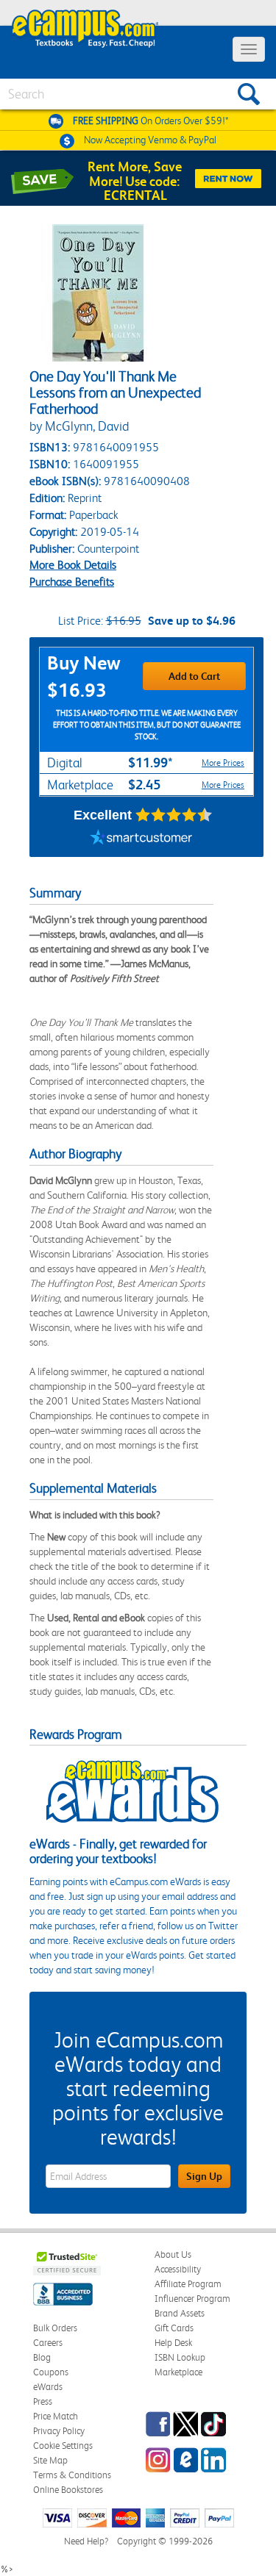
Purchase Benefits (72, 582)
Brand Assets (180, 2313)
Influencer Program (192, 2299)
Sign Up (204, 2176)
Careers (48, 2343)
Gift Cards (174, 2328)
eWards (48, 2387)
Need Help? (86, 2541)
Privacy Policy (59, 2431)
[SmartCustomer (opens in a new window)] (141, 839)
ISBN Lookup (180, 2357)
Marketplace (178, 2372)
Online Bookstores (68, 2490)
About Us (173, 2254)
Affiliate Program (188, 2284)
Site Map (50, 2460)
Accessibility (178, 2269)
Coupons (51, 2372)
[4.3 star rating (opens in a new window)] (174, 815)
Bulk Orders (55, 2328)
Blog (42, 2357)
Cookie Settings (63, 2446)
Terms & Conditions (72, 2475)
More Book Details (73, 565)
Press (43, 2401)
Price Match (56, 2416)
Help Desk (173, 2343)
